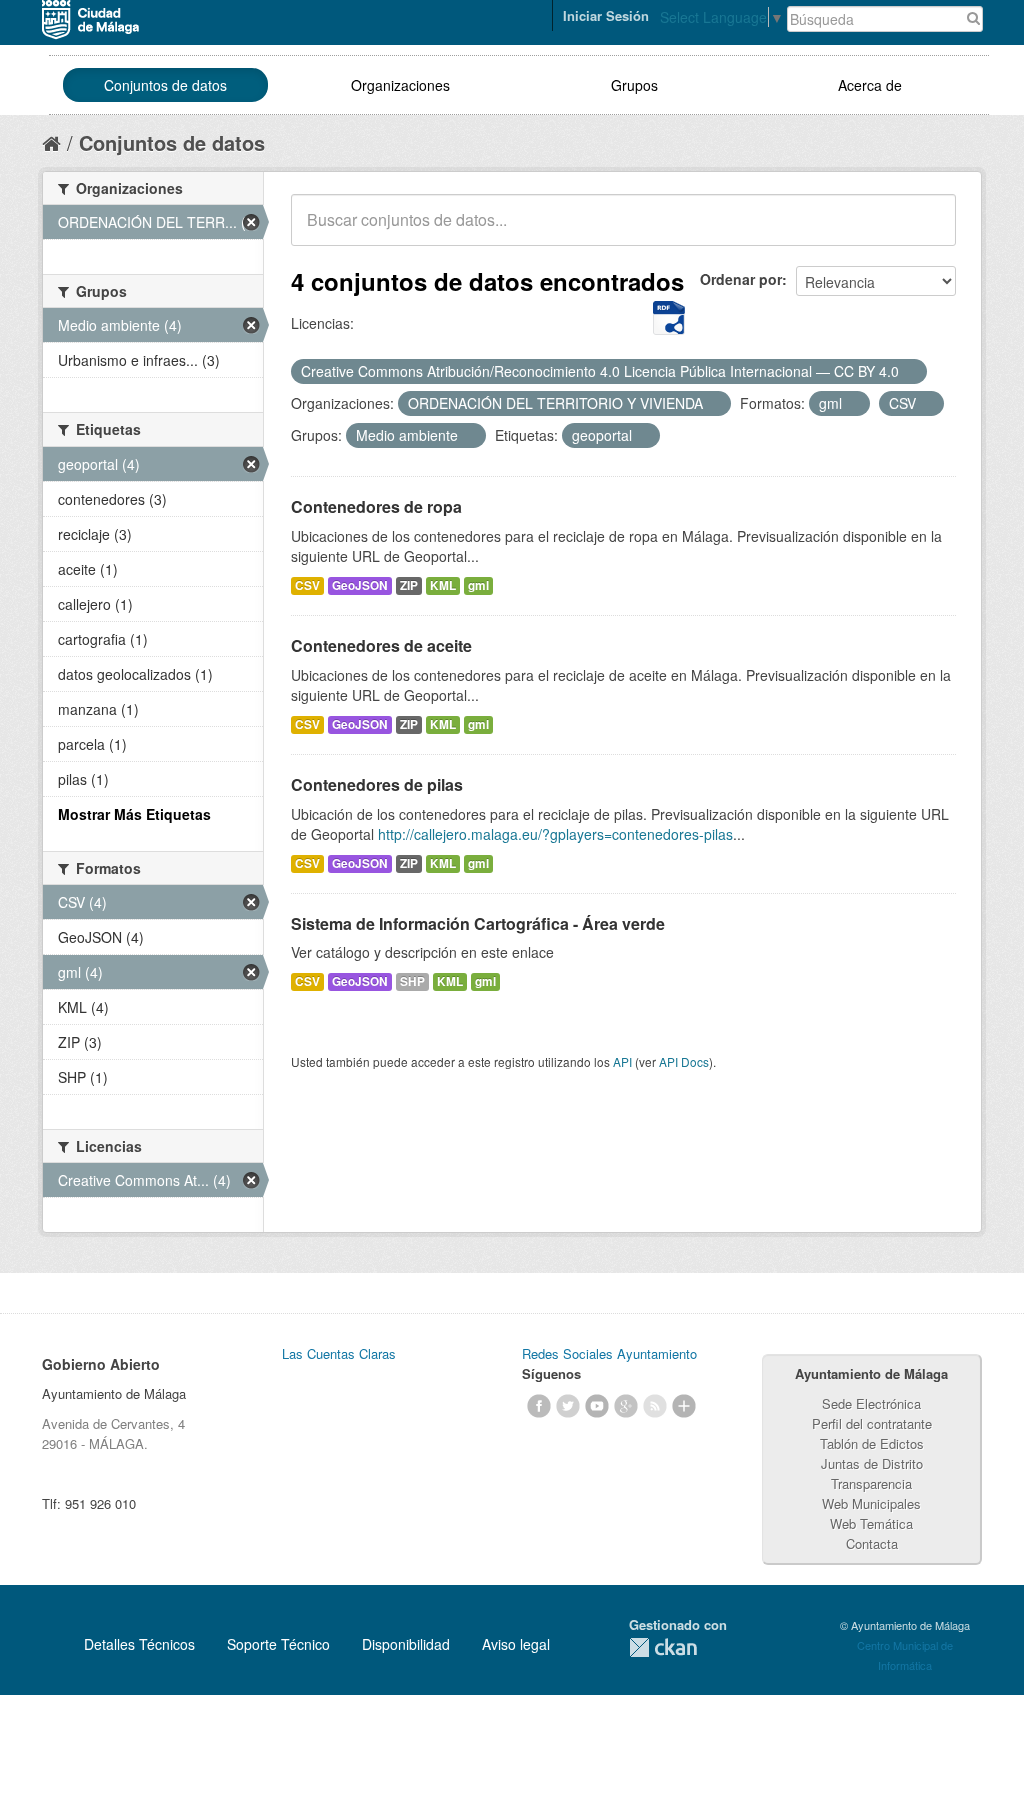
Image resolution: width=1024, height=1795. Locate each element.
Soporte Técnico (278, 1644)
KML (443, 585)
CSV (307, 585)
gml (478, 585)
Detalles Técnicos (139, 1644)
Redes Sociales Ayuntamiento (609, 1353)
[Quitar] (910, 372)
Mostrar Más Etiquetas (134, 814)
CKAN (663, 1647)
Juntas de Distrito (872, 1463)
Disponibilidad (406, 1644)
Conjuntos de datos (165, 85)
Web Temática (871, 1523)
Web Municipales (871, 1503)
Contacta (872, 1543)
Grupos (634, 85)
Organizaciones (400, 85)
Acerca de (870, 85)
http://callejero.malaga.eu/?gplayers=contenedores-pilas (555, 834)
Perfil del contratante (872, 1423)
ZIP (409, 585)
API (622, 1061)
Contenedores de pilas (377, 784)
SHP (412, 981)
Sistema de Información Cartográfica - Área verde (478, 923)
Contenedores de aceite (381, 645)
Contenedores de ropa (376, 506)
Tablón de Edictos (872, 1443)
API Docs (684, 1061)
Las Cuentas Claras (339, 1353)
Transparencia (871, 1483)
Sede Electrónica (871, 1403)
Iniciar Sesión (606, 15)
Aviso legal (516, 1644)
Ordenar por (741, 279)
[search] (927, 231)
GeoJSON (360, 585)
